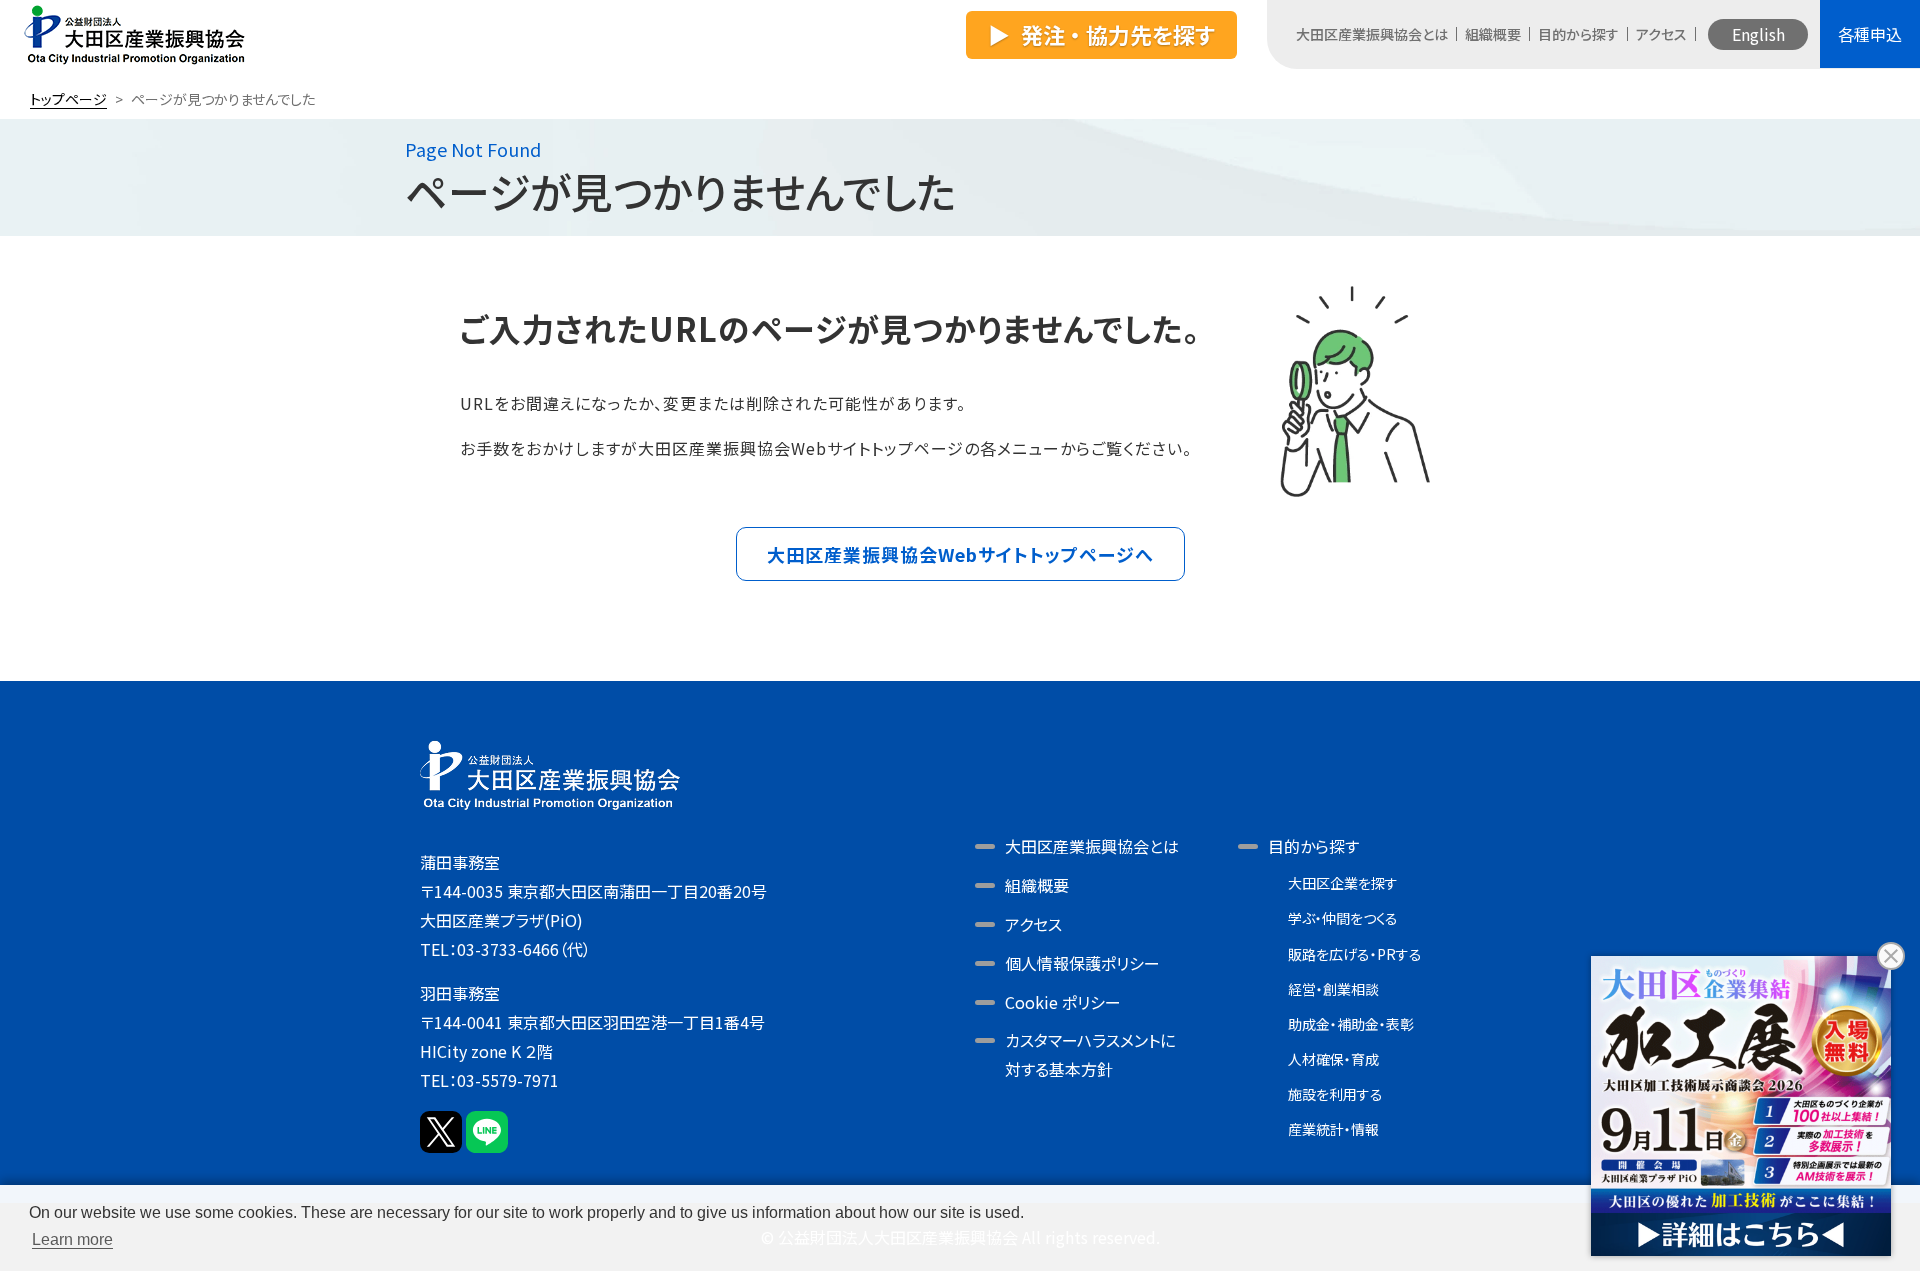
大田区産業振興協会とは (1372, 34)
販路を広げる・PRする (1355, 954)
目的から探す (1578, 34)
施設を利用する (1335, 1094)
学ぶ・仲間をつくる (1343, 918)
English (1758, 34)
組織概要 (1493, 34)
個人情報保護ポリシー (1082, 963)
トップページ (68, 99)
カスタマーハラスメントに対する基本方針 (1090, 1054)
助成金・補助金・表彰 (1351, 1024)
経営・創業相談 (1333, 989)
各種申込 (1870, 34)
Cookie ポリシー (1063, 1002)
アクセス (1661, 34)
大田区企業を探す (1343, 883)
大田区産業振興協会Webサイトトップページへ (960, 554)
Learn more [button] (72, 1239)
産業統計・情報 (1333, 1129)
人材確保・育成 (1333, 1059)
